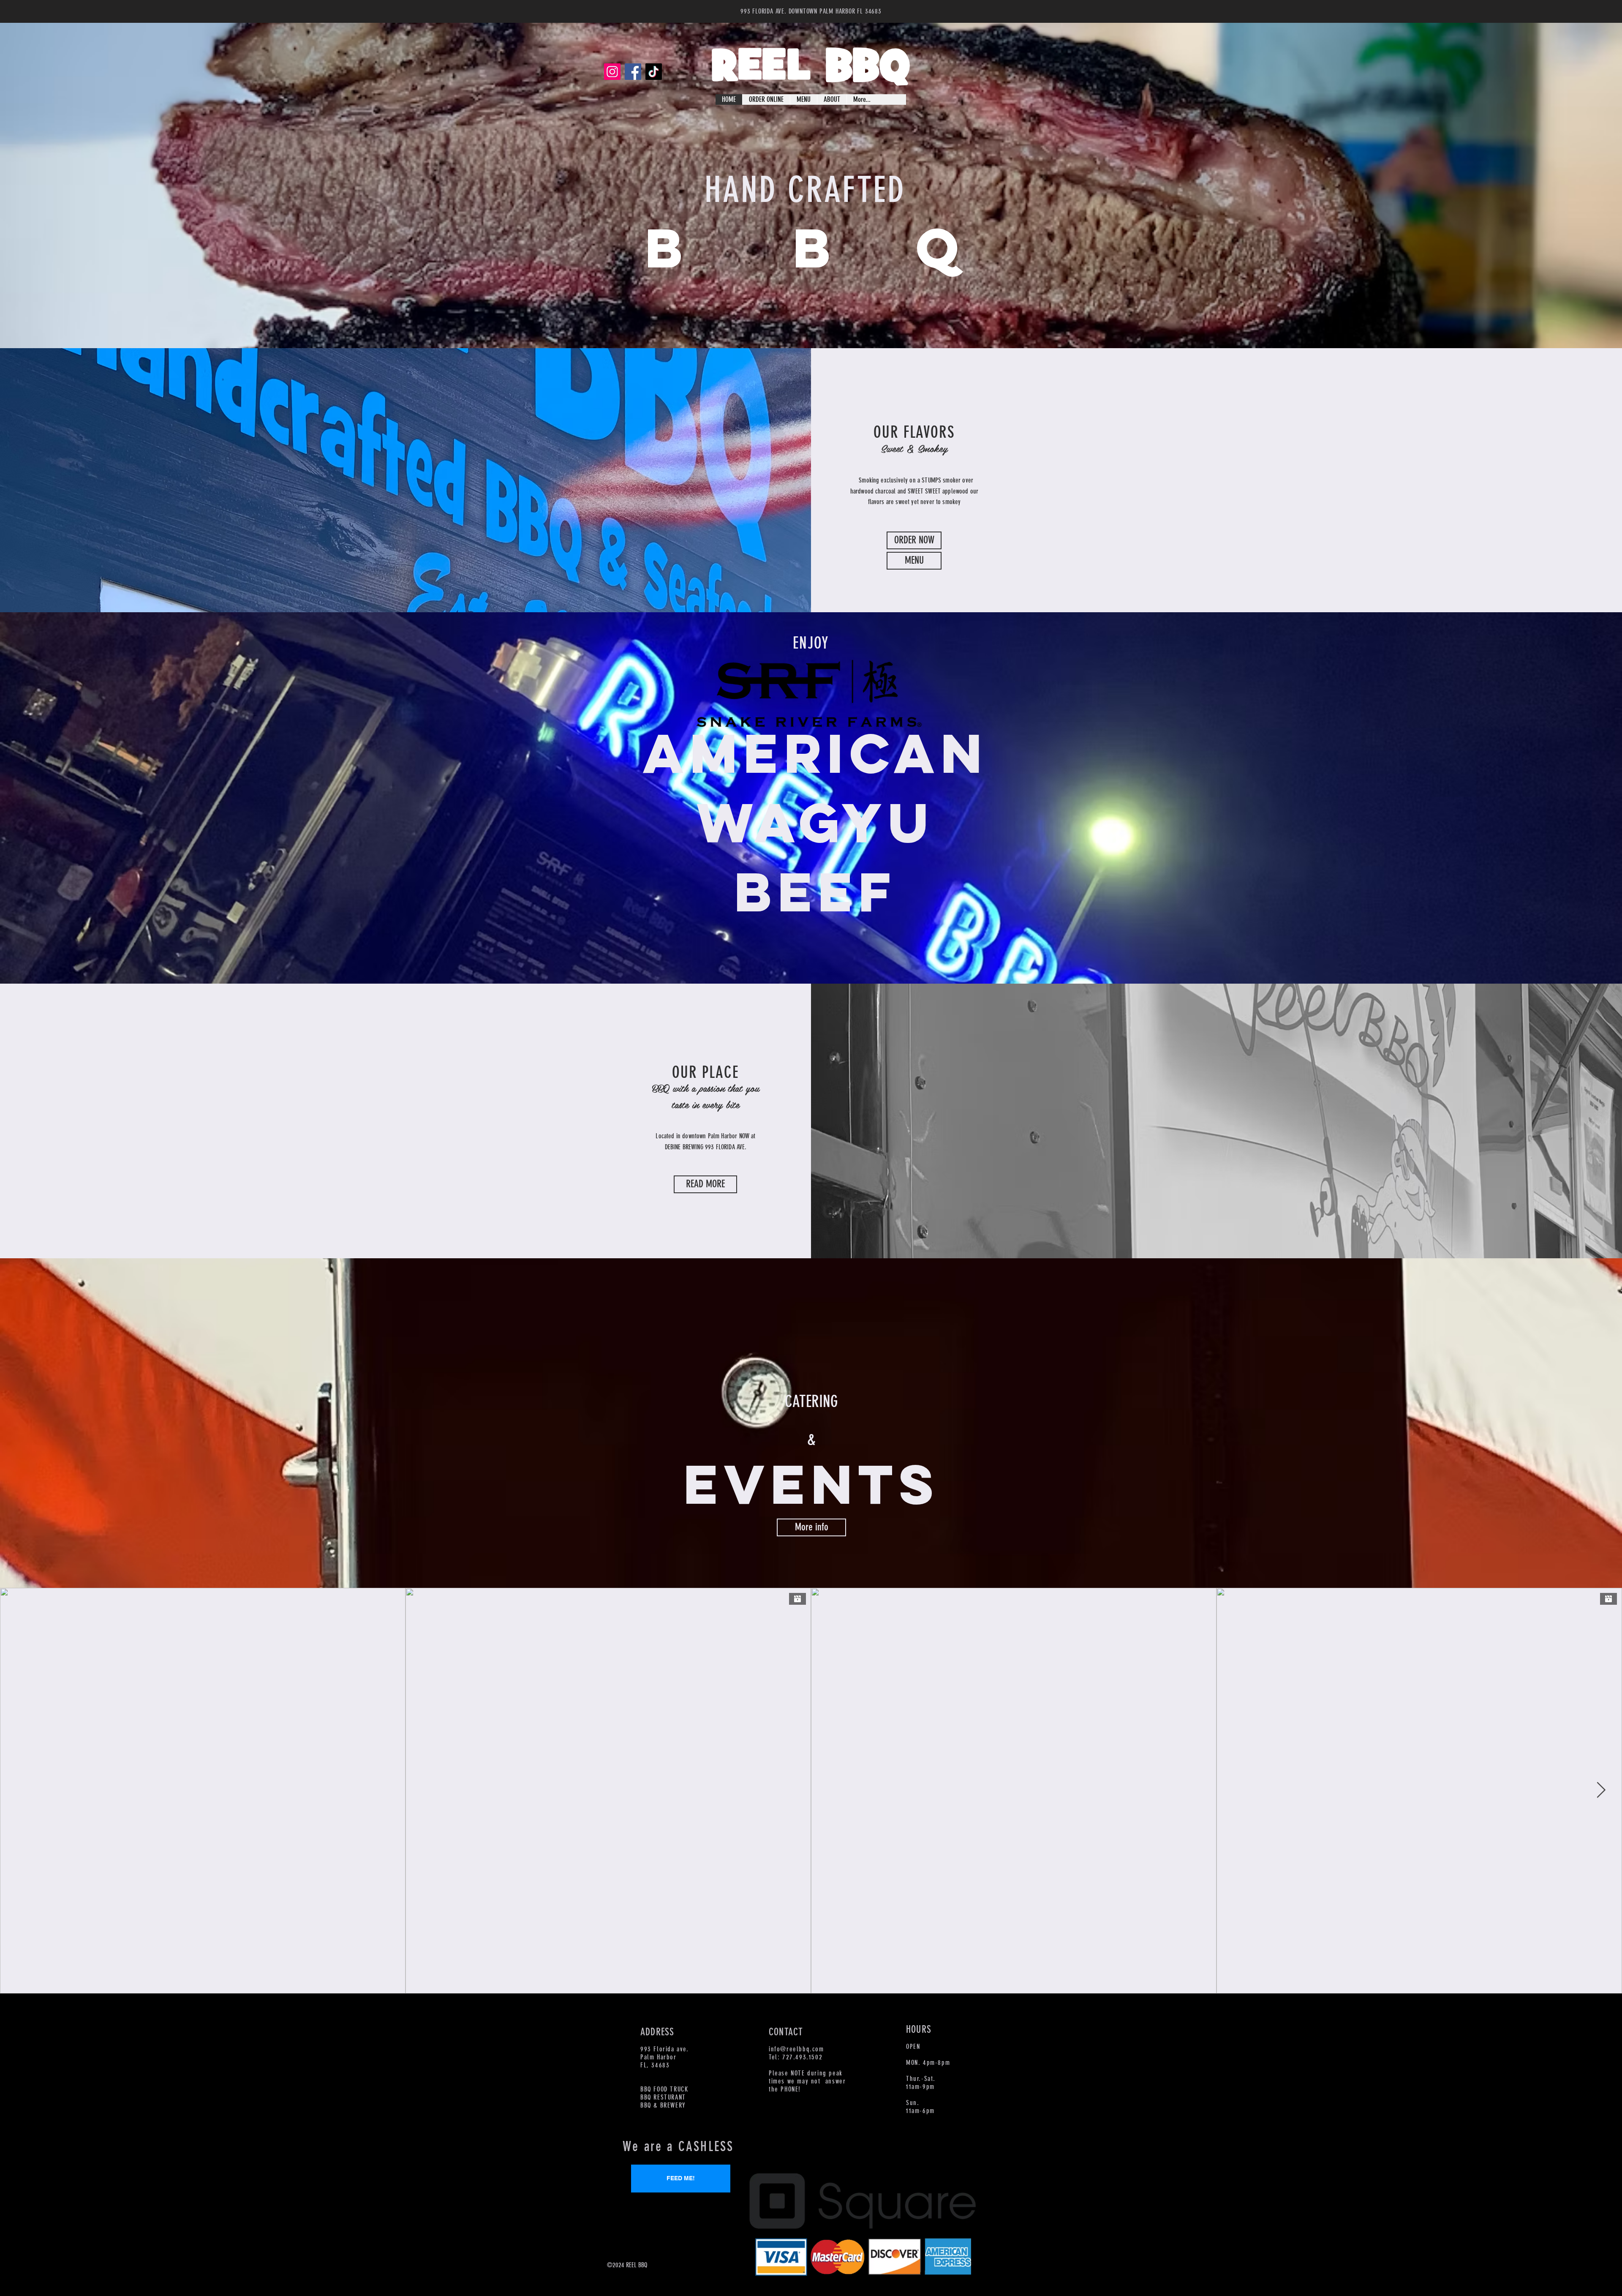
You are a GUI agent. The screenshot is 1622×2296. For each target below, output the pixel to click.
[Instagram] (612, 72)
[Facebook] (633, 72)
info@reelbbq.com (796, 2049)
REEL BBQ (811, 68)
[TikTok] (654, 72)
